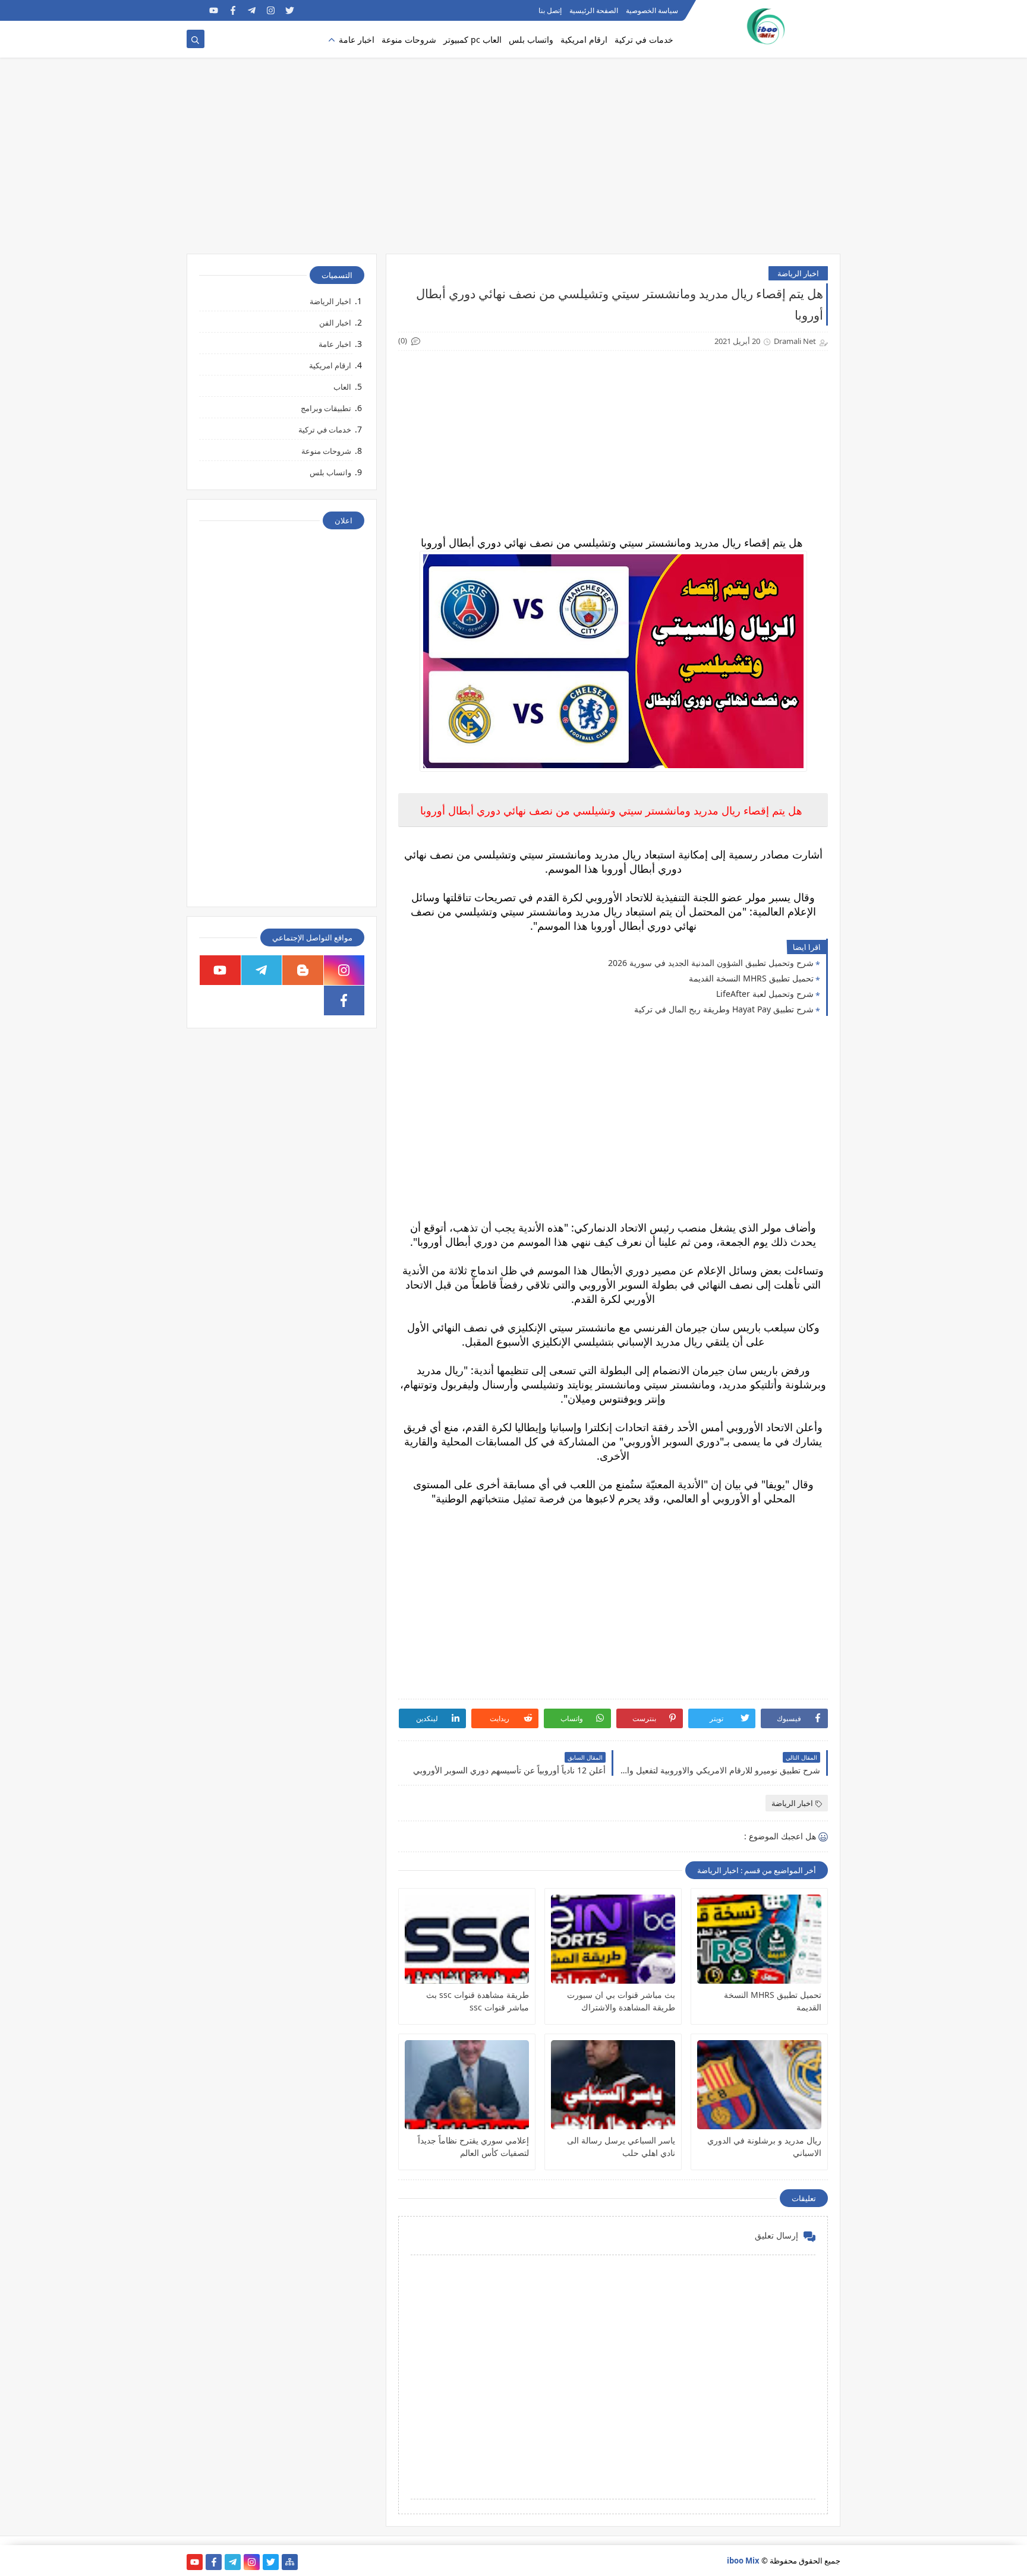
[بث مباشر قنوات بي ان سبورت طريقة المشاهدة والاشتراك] (613, 1939)
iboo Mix (743, 2561)
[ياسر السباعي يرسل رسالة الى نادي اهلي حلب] (613, 2085)
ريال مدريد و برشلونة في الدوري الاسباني (764, 2146)
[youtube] (214, 10)
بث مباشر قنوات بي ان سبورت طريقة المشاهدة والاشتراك (621, 2001)
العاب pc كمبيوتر (472, 40)
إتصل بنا (550, 10)
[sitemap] (290, 2562)
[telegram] (252, 10)
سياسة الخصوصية (652, 10)
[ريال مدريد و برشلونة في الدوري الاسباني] (759, 2085)
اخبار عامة (357, 40)
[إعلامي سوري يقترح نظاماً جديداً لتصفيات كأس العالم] (467, 2085)
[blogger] (303, 970)
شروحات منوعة (409, 40)
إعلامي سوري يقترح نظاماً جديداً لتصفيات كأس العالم (473, 2146)
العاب (342, 387)
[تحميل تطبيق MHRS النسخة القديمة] (759, 1939)
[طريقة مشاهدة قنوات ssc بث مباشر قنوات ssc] (467, 1939)
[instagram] (271, 10)
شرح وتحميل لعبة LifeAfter (765, 994)
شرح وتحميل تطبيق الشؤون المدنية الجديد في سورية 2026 (711, 963)
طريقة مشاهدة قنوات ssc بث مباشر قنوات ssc (478, 2001)
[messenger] (195, 10)
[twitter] (290, 10)
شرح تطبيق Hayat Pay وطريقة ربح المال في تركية (724, 1009)
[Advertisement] (513, 162)
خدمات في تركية (644, 40)
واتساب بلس (531, 40)
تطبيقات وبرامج (326, 408)
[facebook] (233, 10)
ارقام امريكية (584, 40)
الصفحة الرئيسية (594, 10)
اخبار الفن (335, 323)
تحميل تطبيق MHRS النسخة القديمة (751, 978)
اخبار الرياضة (798, 273)
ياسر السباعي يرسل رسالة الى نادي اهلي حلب (621, 2146)
